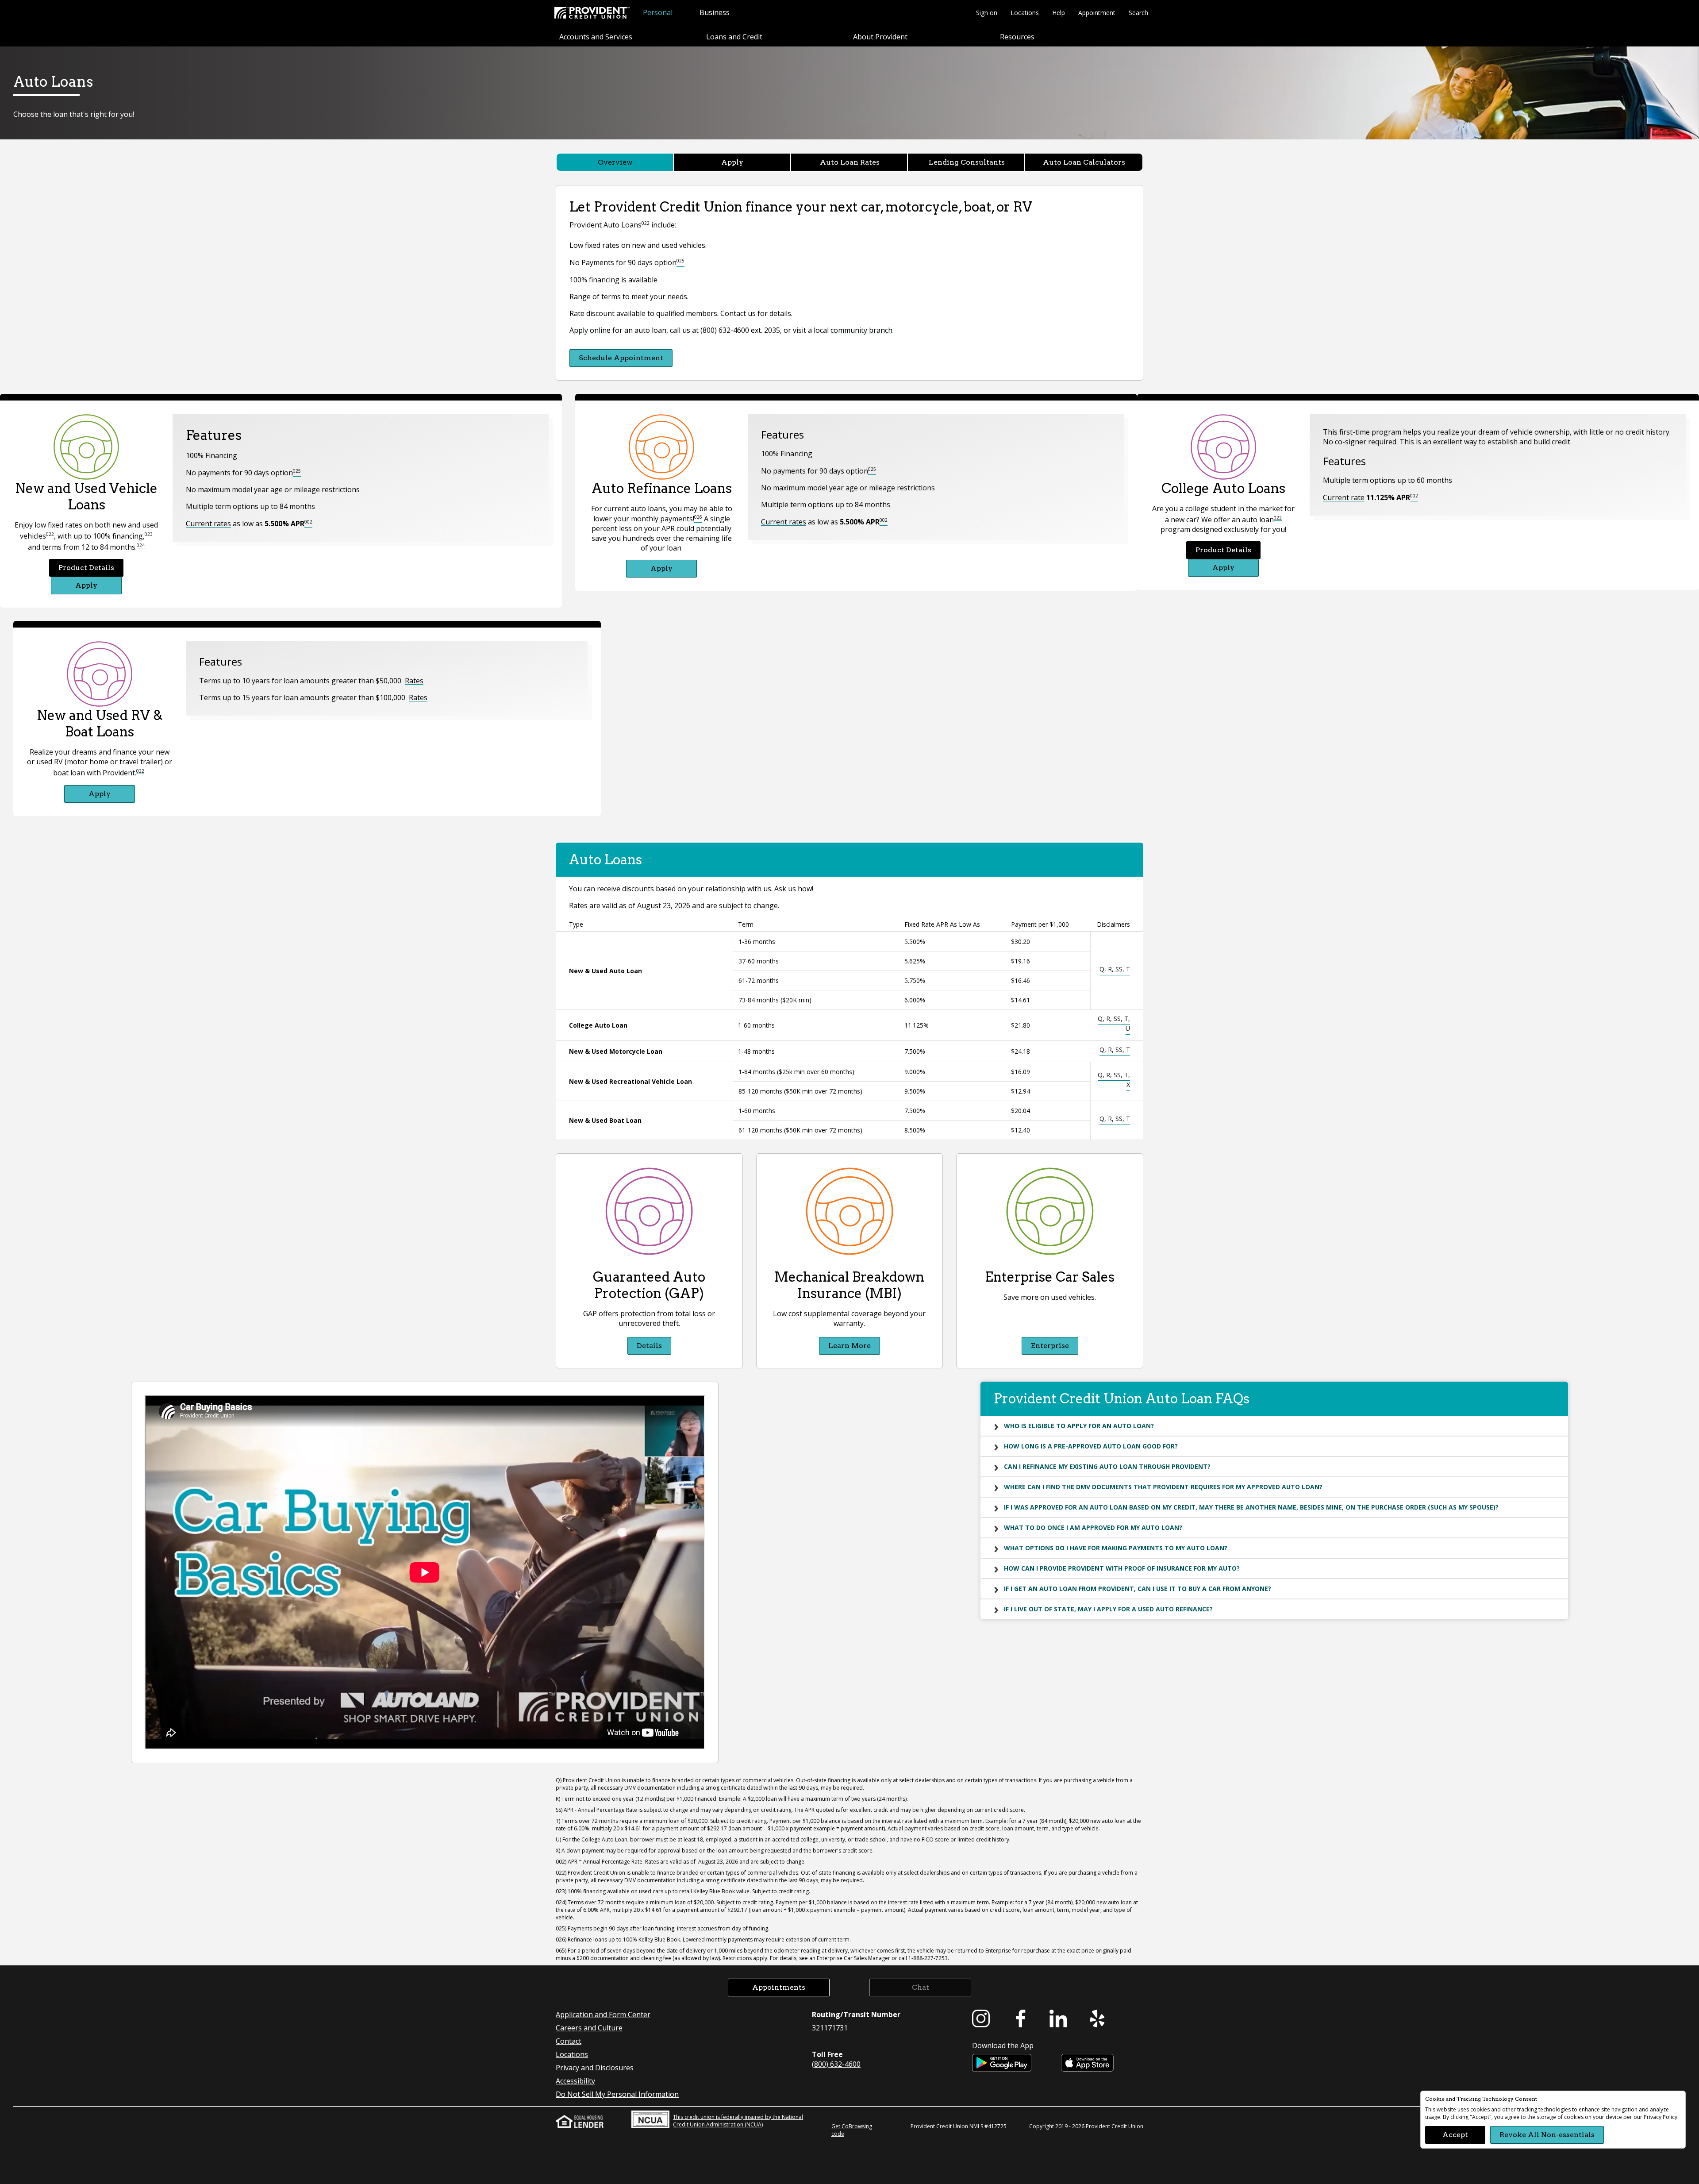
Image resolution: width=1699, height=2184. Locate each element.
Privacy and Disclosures (595, 2068)
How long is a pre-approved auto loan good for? (1091, 1446)
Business (715, 12)
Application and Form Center (603, 2015)
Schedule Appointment (621, 358)
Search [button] (1138, 13)
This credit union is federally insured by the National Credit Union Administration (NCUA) (738, 2121)
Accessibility (575, 2081)
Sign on (987, 13)
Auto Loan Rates (850, 162)
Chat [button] (921, 1987)
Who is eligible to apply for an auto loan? (1079, 1426)
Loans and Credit (734, 37)
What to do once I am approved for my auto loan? (1093, 1527)
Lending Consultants (967, 162)
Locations (1025, 13)
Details (649, 1346)
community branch (861, 330)
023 (149, 534)
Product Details (86, 568)
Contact (569, 2041)
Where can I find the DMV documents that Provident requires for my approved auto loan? (1163, 1487)
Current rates (208, 524)
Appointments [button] (779, 1987)
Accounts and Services (596, 37)
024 (141, 545)
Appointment (1097, 13)
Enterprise (1050, 1346)
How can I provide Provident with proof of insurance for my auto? (1122, 1568)
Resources (1017, 37)
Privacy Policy (1661, 2117)
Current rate (1344, 497)
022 (646, 223)
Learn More (849, 1346)
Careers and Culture (589, 2028)
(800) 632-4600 (836, 2064)
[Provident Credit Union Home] (592, 13)
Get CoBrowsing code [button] (852, 2130)
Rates (414, 681)
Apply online (590, 330)
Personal (658, 12)
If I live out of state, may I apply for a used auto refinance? (1108, 1609)
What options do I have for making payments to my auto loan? (1116, 1548)
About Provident (880, 37)
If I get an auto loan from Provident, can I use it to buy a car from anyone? (1138, 1589)
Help (1059, 13)
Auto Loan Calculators (1084, 162)
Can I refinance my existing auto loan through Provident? (1107, 1466)
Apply (732, 162)
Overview (615, 162)
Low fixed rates (594, 245)
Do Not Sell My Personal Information (617, 2094)
